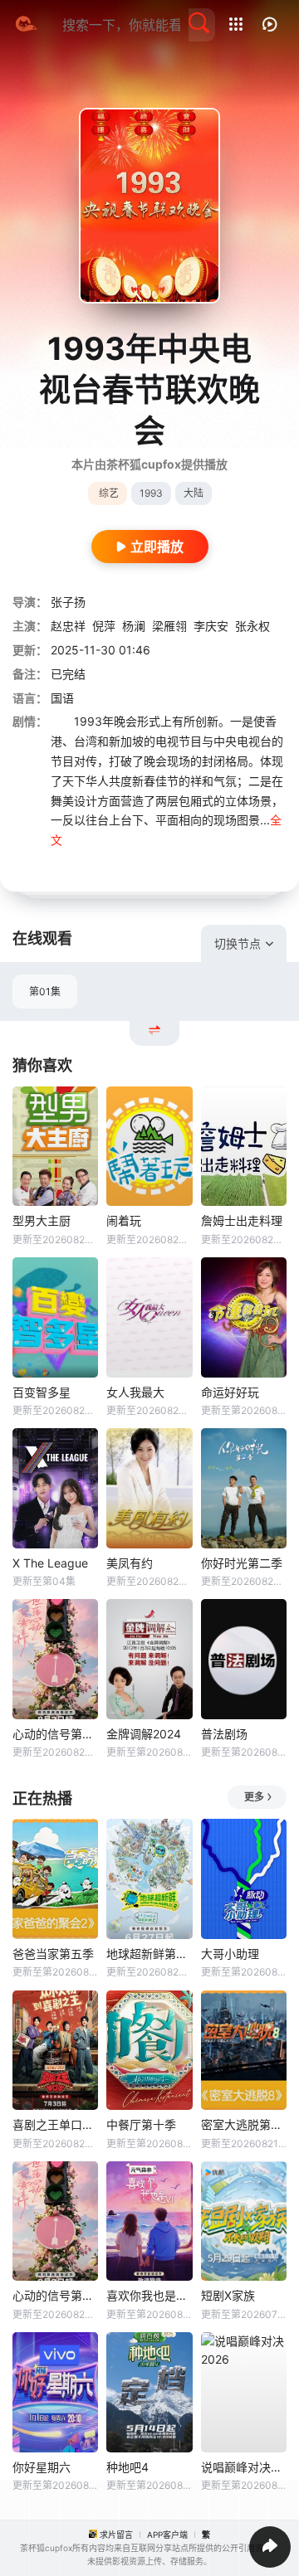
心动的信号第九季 (55, 1734)
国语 (62, 698)
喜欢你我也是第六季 (149, 2295)
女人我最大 (135, 1392)
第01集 (45, 992)
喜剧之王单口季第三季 (55, 2124)
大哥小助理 (230, 1954)
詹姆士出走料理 (242, 1220)
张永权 (252, 626)
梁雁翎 (169, 626)
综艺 (109, 493)
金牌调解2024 (144, 1734)
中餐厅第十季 (141, 2124)
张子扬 (68, 602)
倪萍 (104, 626)
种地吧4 (127, 2467)
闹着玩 (124, 1220)
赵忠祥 (68, 626)
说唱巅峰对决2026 (244, 2467)
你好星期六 (42, 2467)
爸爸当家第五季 (53, 1954)
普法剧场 (224, 1734)
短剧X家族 (228, 2295)
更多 (254, 1797)
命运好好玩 (230, 1392)
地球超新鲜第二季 (149, 1954)
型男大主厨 (42, 1220)
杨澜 (134, 626)
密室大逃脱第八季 (244, 2124)
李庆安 (211, 626)
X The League (50, 1563)
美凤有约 (130, 1563)
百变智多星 (42, 1392)
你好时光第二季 (242, 1563)
